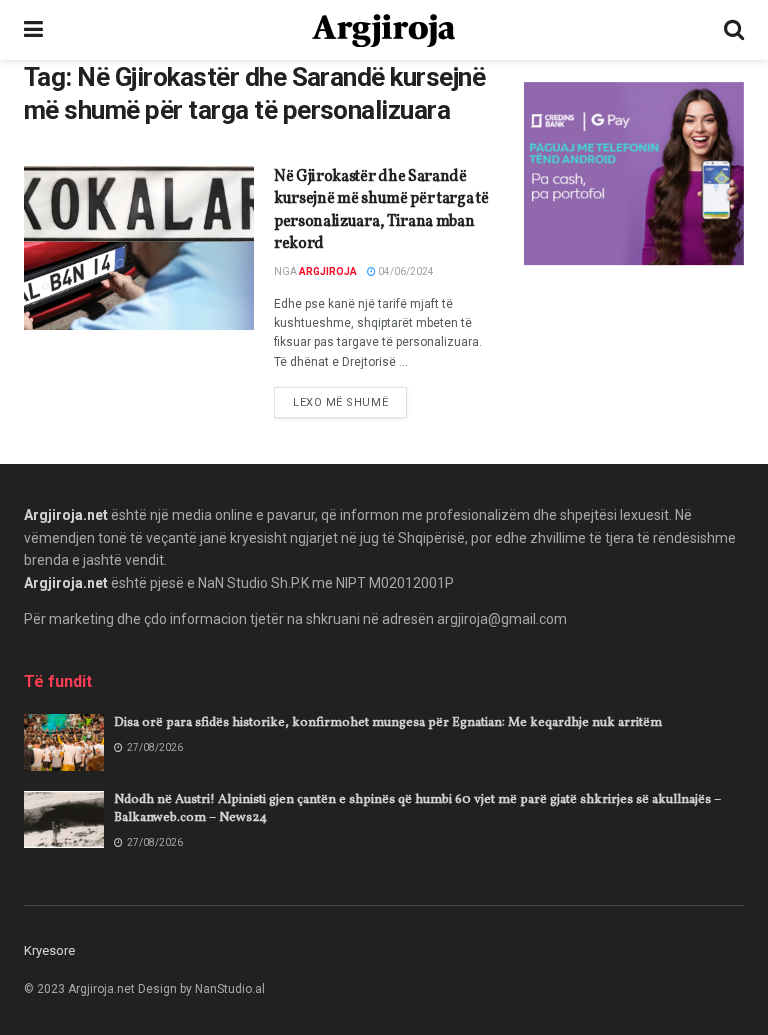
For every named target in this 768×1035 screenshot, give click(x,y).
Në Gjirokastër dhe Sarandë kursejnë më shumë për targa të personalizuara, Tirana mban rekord (381, 210)
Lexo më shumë (350, 402)
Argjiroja (328, 271)
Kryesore (49, 950)
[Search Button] (734, 30)
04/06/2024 (405, 271)
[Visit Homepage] (383, 30)
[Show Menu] (33, 30)
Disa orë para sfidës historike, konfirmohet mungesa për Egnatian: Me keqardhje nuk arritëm (388, 723)
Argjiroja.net (66, 515)
